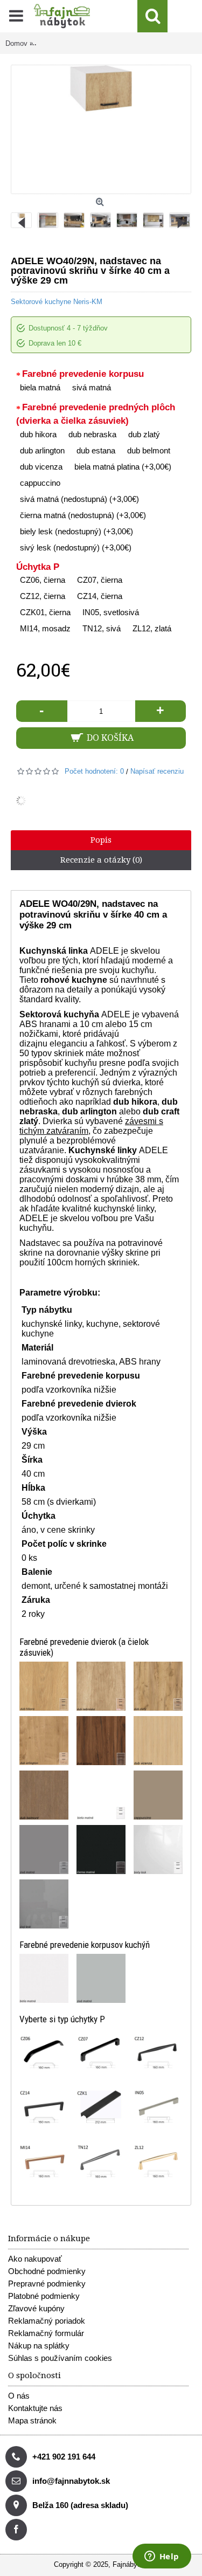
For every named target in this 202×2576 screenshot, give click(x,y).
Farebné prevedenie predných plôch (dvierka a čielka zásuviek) (96, 414)
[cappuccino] (158, 1795)
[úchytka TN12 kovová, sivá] (101, 2162)
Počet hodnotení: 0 (94, 771)
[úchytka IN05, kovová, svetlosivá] (158, 2107)
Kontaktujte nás (35, 2408)
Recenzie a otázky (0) (101, 860)
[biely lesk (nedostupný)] (158, 1850)
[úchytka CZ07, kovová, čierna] (101, 2053)
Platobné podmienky (44, 2296)
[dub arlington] (44, 1741)
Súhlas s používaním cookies (60, 2358)
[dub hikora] (44, 1686)
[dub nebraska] (101, 1686)
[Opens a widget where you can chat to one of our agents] (162, 2557)
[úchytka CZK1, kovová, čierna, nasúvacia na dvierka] (101, 2107)
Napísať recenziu (157, 771)
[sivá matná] (101, 1978)
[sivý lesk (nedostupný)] (44, 1904)
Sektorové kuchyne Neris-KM (57, 302)
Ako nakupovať (35, 2259)
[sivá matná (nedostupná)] (44, 1850)
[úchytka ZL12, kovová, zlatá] (158, 2162)
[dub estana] (101, 1741)
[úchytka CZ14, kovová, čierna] (44, 2107)
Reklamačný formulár (46, 2333)
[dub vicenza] (158, 1741)
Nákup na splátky (39, 2346)
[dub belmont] (44, 1795)
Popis (101, 840)
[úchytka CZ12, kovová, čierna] (158, 2053)
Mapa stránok (32, 2420)
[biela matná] (44, 1978)
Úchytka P (38, 567)
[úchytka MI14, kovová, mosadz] (44, 2162)
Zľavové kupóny (36, 2308)
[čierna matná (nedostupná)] (101, 1850)
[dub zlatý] (158, 1686)
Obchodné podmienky (47, 2271)
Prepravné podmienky (47, 2284)
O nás (19, 2396)
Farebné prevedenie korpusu (83, 374)
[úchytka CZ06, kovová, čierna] (44, 2053)
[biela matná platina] (101, 1795)
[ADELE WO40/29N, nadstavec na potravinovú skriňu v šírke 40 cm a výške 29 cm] (50, 218)
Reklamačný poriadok (47, 2321)
